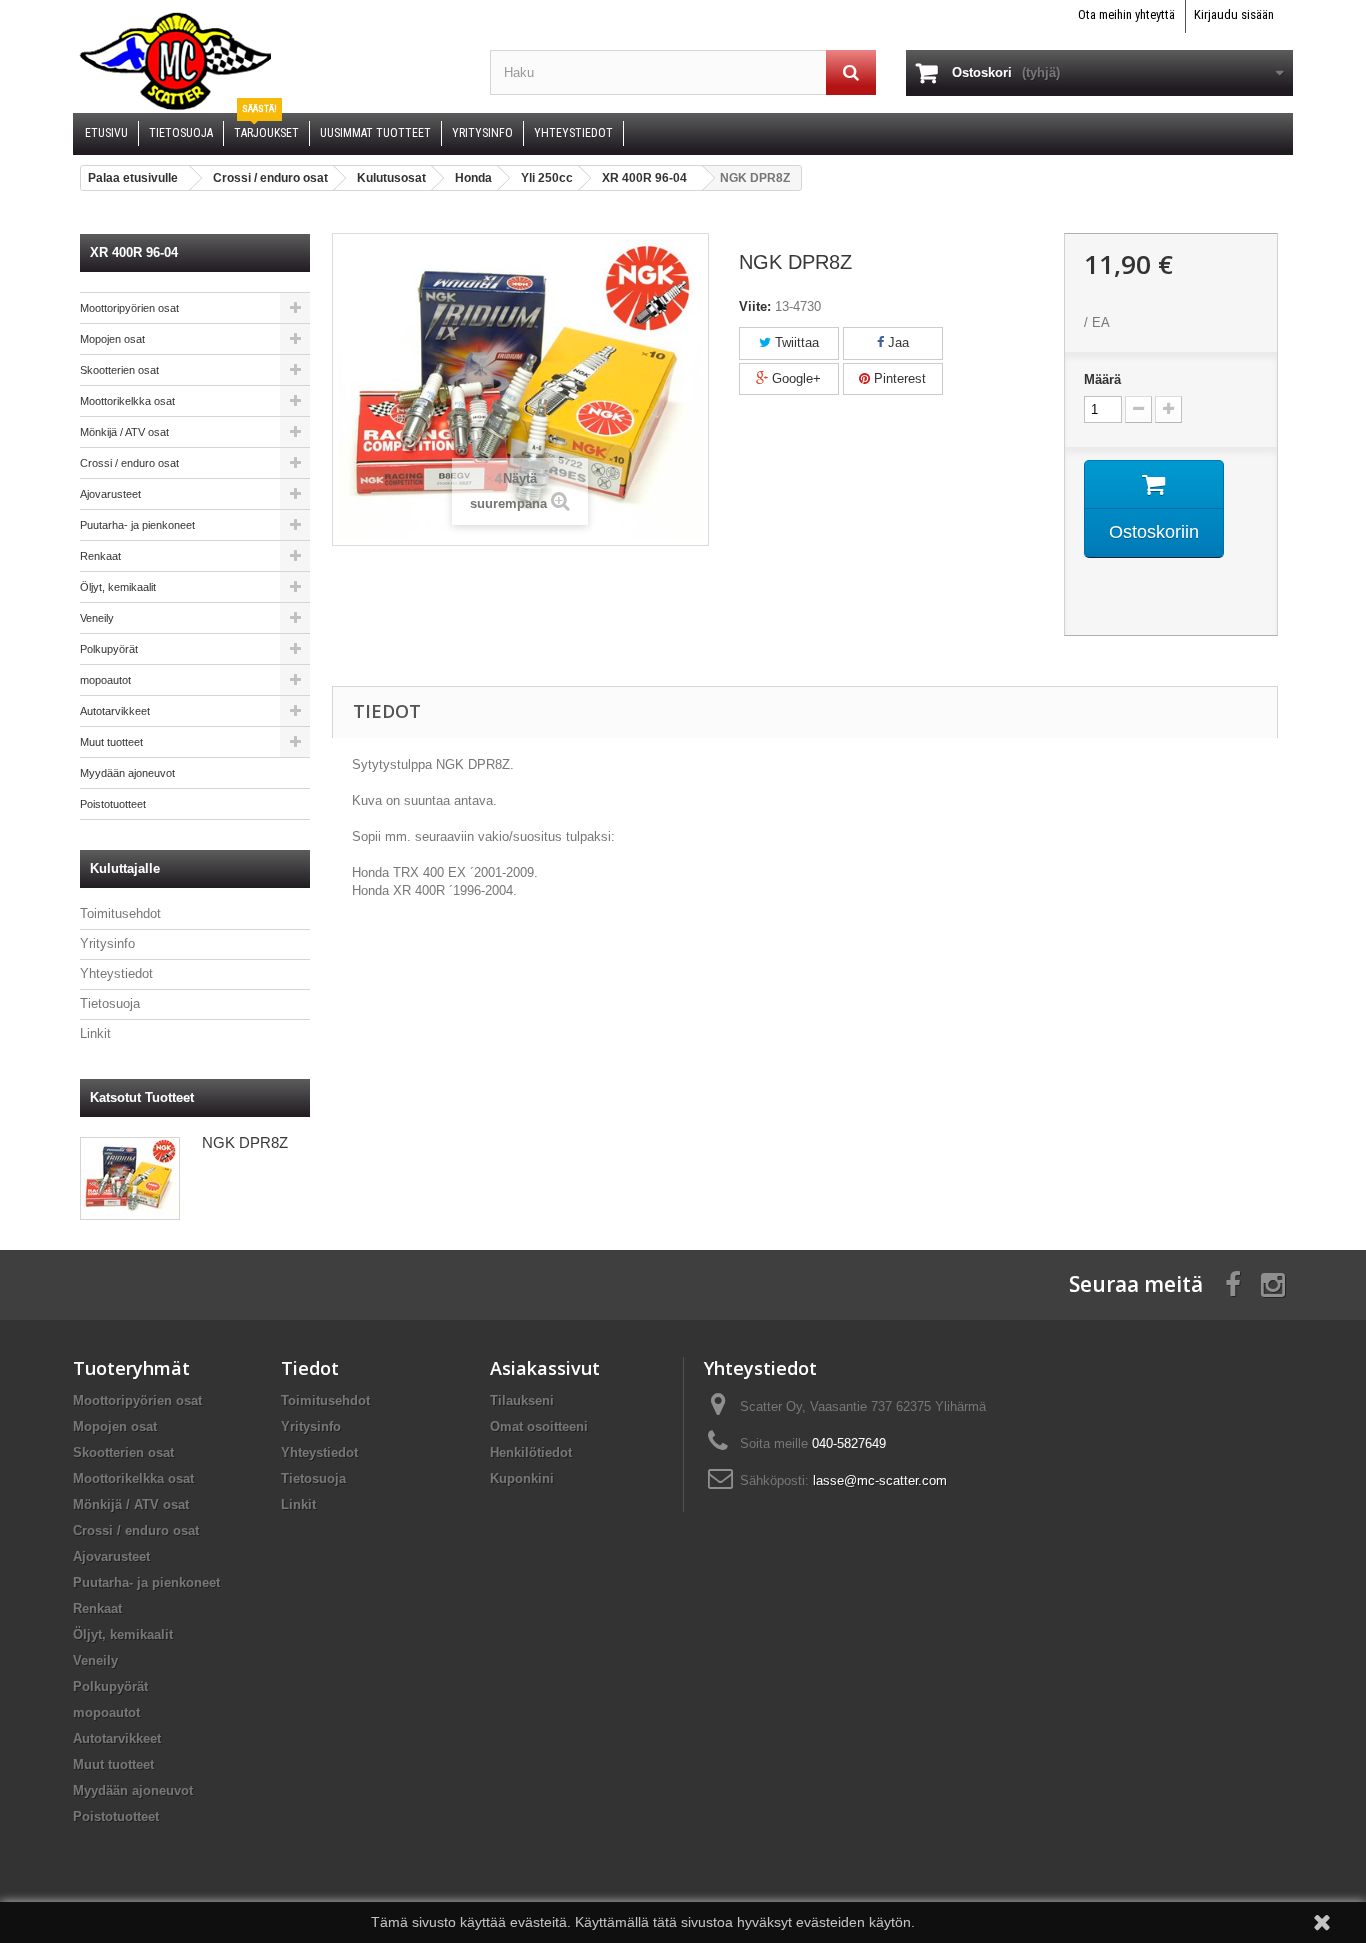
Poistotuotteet (113, 804)
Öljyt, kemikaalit (118, 587)
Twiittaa (795, 342)
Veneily (97, 618)
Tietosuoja (110, 1003)
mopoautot (105, 680)
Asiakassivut (545, 1368)
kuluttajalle (125, 868)
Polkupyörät (109, 649)
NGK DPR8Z (245, 1142)
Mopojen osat (112, 339)
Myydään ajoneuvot (127, 773)
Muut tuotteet (111, 742)
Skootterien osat (119, 370)
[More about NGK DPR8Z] (130, 1178)
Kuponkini (522, 1478)
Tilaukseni (522, 1400)
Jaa (896, 342)
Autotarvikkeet (115, 711)
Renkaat (100, 556)
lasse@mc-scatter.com (880, 1480)
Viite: (755, 306)
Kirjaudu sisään (1234, 14)
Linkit (95, 1033)
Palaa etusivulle (133, 178)
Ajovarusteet (110, 494)
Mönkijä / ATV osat (124, 432)
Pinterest (898, 378)
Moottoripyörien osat (129, 308)
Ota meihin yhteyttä (1126, 14)
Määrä (1102, 379)
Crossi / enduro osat (129, 463)
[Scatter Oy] (266, 60)
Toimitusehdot (120, 913)
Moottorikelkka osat (127, 401)
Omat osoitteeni (539, 1426)
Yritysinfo (107, 943)
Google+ (794, 378)
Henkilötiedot (531, 1452)
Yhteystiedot (116, 973)
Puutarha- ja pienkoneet (137, 525)
